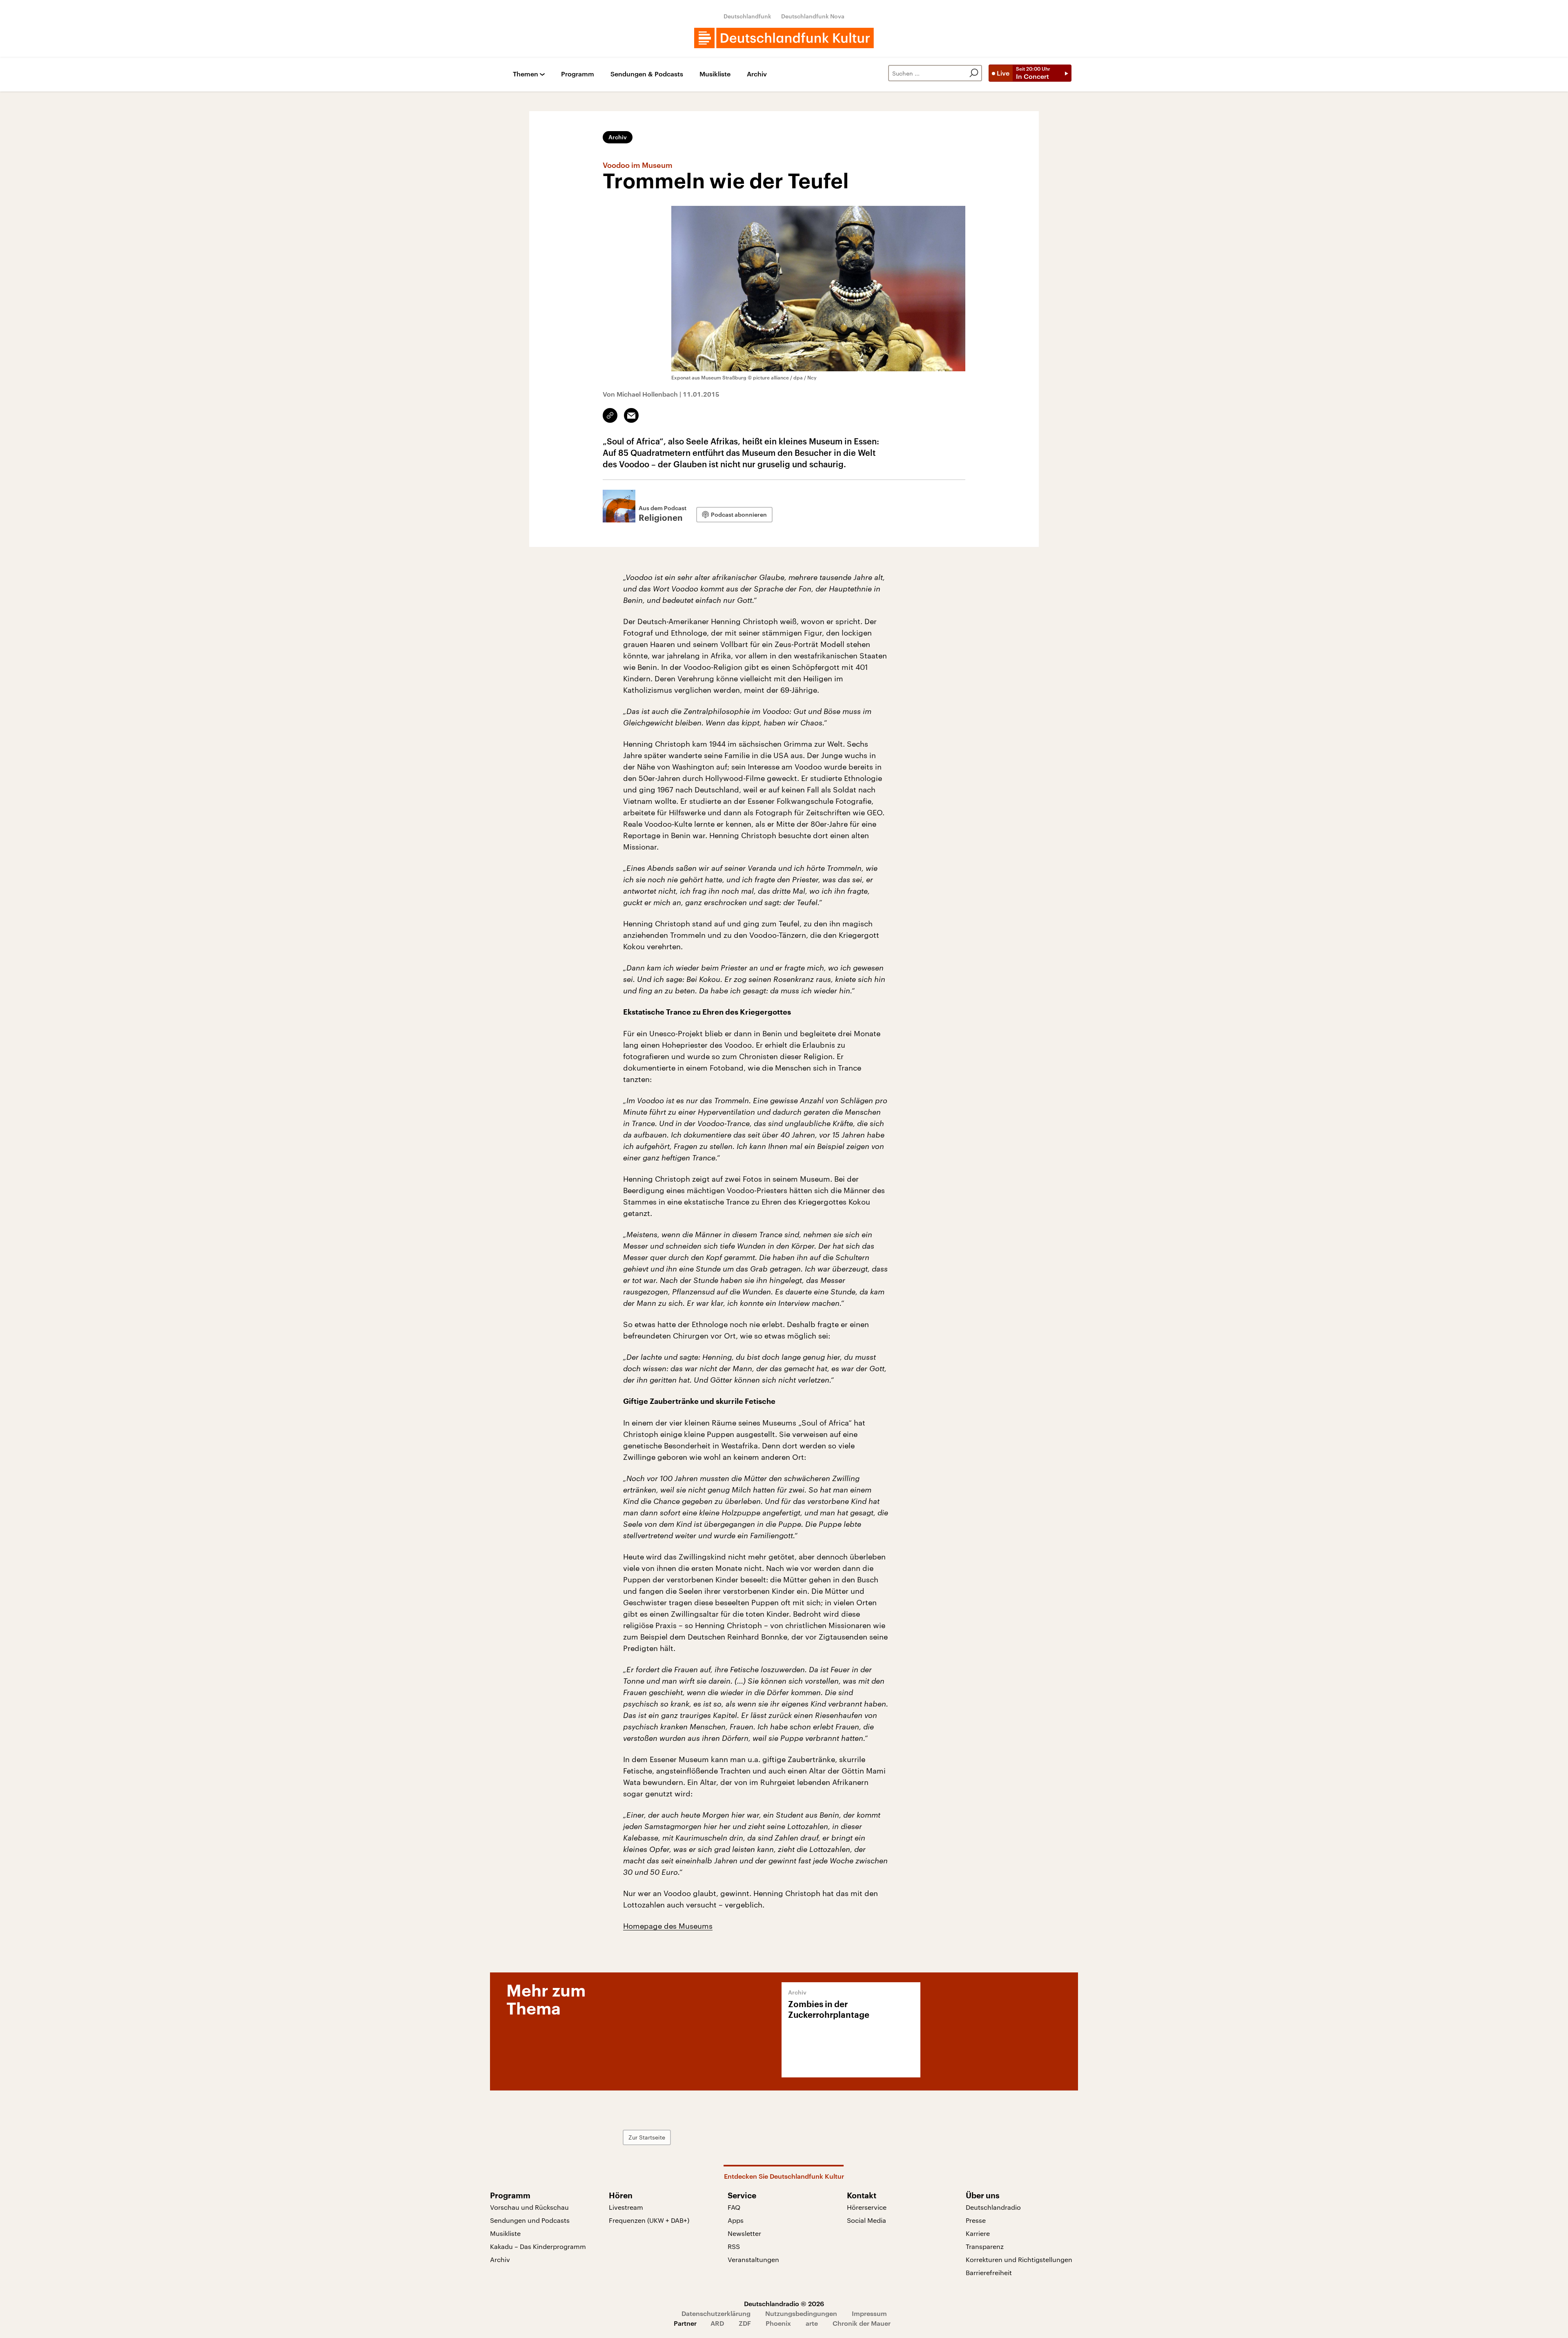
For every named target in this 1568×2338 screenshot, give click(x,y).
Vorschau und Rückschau (529, 2207)
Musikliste (715, 74)
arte (812, 2323)
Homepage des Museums (668, 1926)
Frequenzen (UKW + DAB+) (649, 2220)
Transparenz (985, 2246)
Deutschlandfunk (747, 16)
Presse (976, 2220)
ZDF (745, 2323)
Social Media (866, 2220)
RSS (734, 2246)
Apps (736, 2220)
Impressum (869, 2313)
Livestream (626, 2207)
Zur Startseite (647, 2137)
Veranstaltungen (753, 2259)
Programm (578, 74)
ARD (717, 2323)
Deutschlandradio (993, 2207)
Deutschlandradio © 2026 (784, 2303)
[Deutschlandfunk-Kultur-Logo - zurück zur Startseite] (784, 38)
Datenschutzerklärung (716, 2313)
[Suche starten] (974, 73)
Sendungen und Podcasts (530, 2220)
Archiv (757, 74)
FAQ (734, 2207)
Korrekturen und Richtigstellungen (1019, 2259)
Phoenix (778, 2323)
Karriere (978, 2233)
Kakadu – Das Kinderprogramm (538, 2246)
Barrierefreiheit (989, 2272)
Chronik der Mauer (862, 2323)
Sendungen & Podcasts (647, 74)
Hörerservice (867, 2207)
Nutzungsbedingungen (801, 2313)
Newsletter (744, 2233)
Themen (526, 74)
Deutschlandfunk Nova (813, 16)
